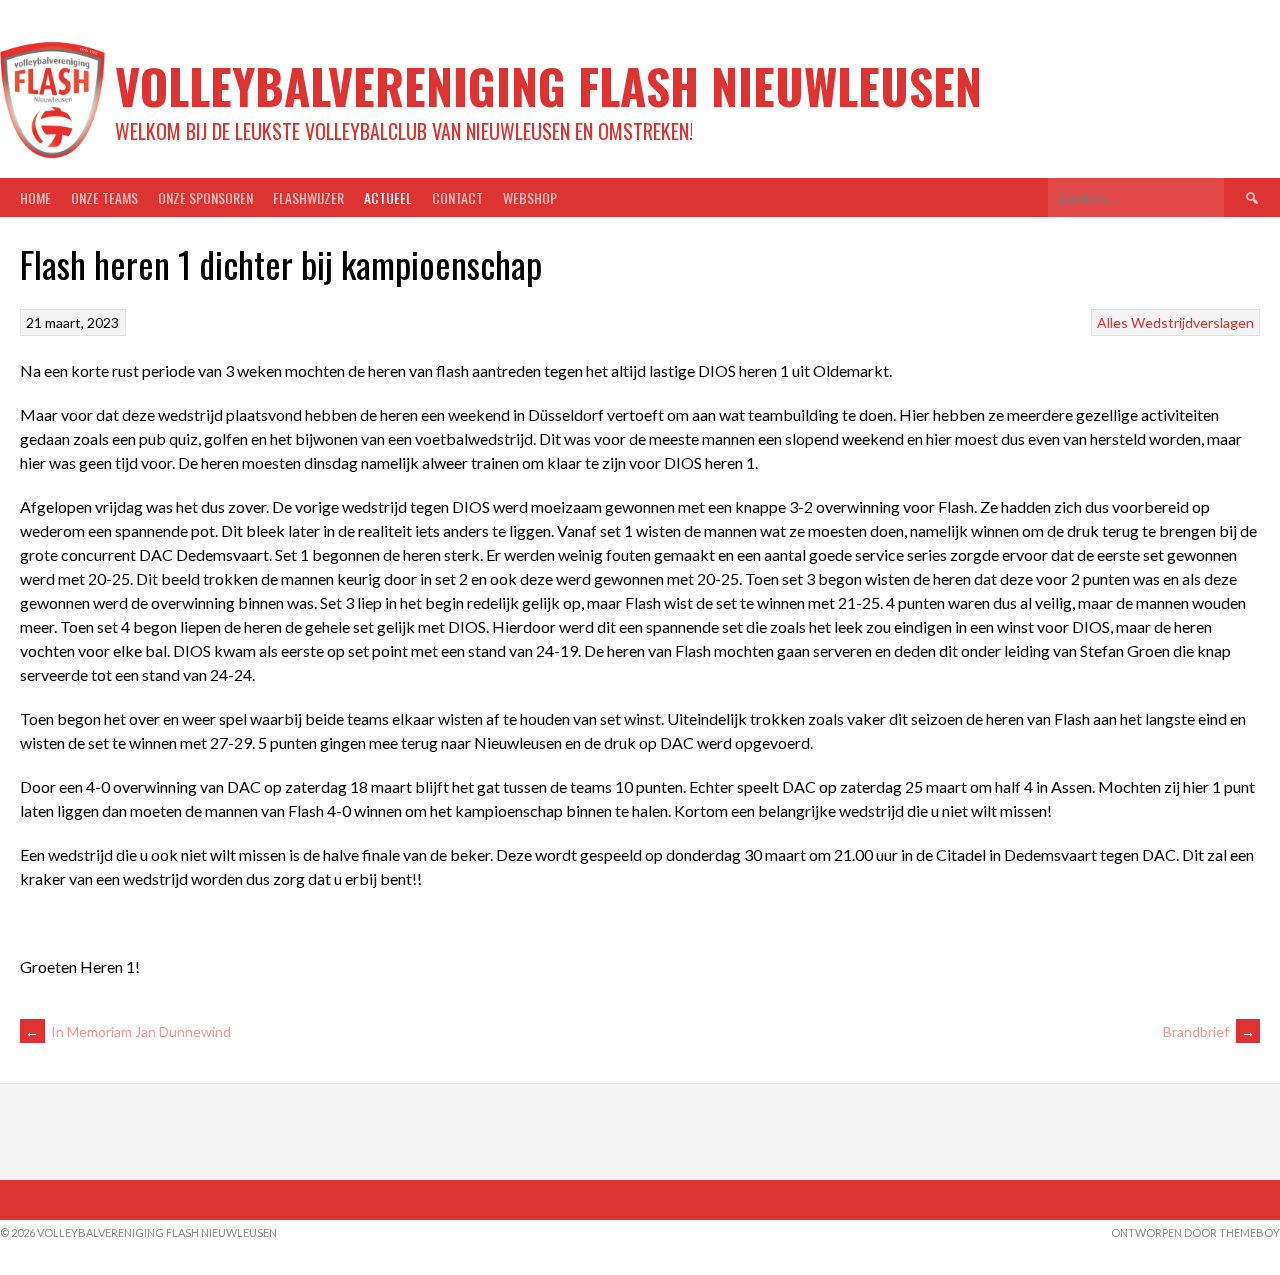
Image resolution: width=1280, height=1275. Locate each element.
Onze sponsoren (205, 197)
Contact (457, 197)
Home (35, 197)
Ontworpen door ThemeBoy (1195, 1232)
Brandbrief (1209, 1031)
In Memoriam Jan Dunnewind (128, 1031)
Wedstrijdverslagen (1192, 322)
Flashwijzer (308, 197)
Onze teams (104, 197)
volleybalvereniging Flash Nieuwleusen (548, 85)
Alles (1112, 322)
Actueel (388, 197)
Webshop (530, 197)
